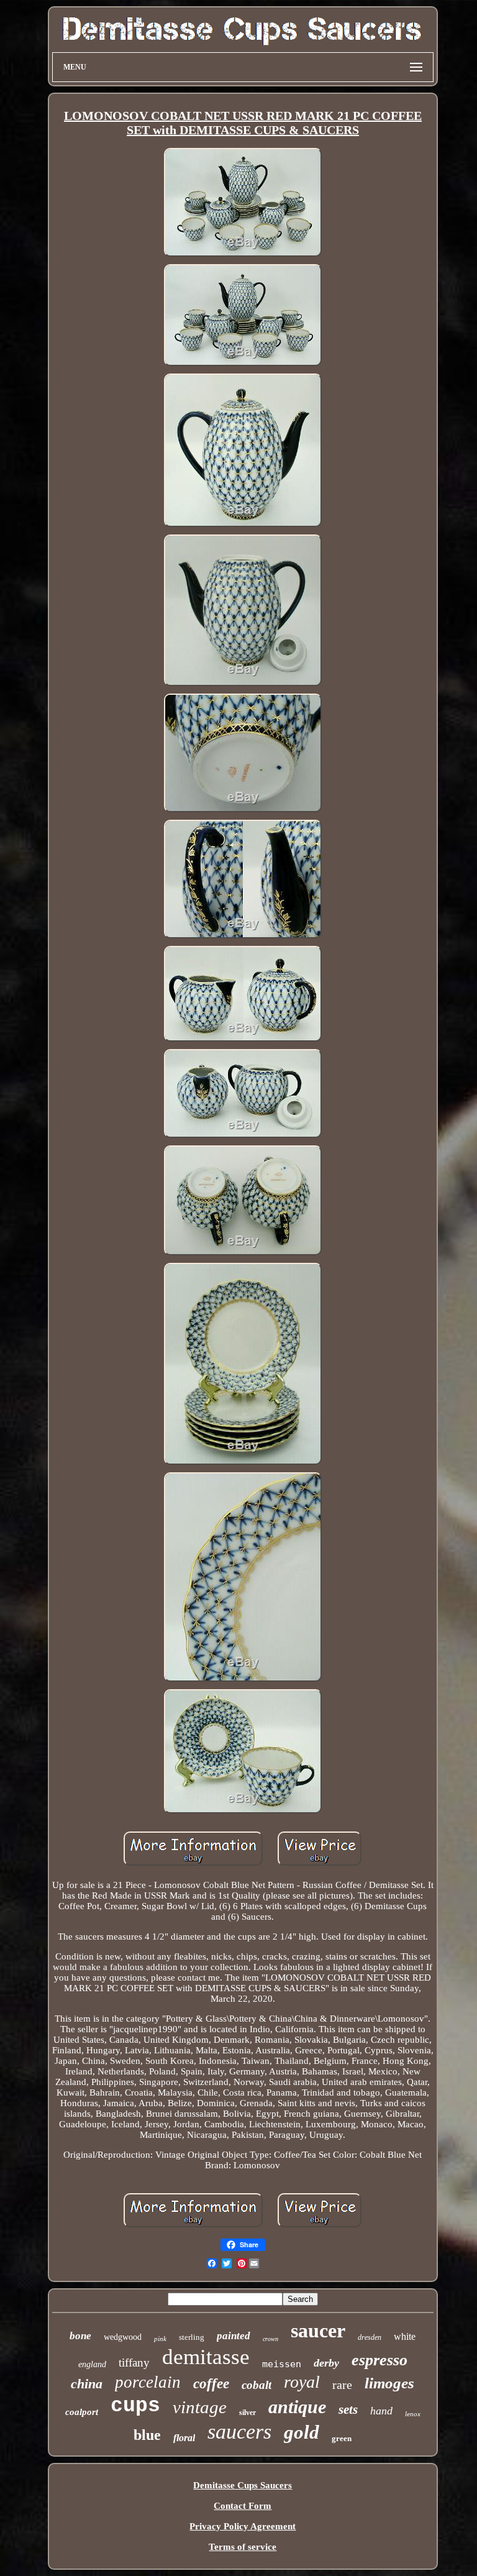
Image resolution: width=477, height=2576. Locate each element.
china (87, 2384)
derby (326, 2363)
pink (160, 2339)
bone (80, 2336)
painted (234, 2336)
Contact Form (243, 2506)
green (342, 2438)
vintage (200, 2407)
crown (270, 2339)
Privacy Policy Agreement (243, 2526)
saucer (318, 2331)
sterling (192, 2337)
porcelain (148, 2382)
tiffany (134, 2363)
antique (297, 2407)
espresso (379, 2360)
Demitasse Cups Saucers (243, 2485)
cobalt (257, 2385)
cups (135, 2406)
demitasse (206, 2357)
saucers (239, 2432)
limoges (389, 2383)
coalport (82, 2412)
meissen (282, 2364)
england (92, 2364)
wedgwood (123, 2337)
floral (184, 2438)
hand (381, 2411)
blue (147, 2435)
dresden (370, 2337)
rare (342, 2385)
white (405, 2336)
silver (248, 2413)
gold (302, 2432)
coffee (211, 2384)
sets (348, 2409)
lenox (413, 2414)
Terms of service (243, 2547)
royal (302, 2382)
